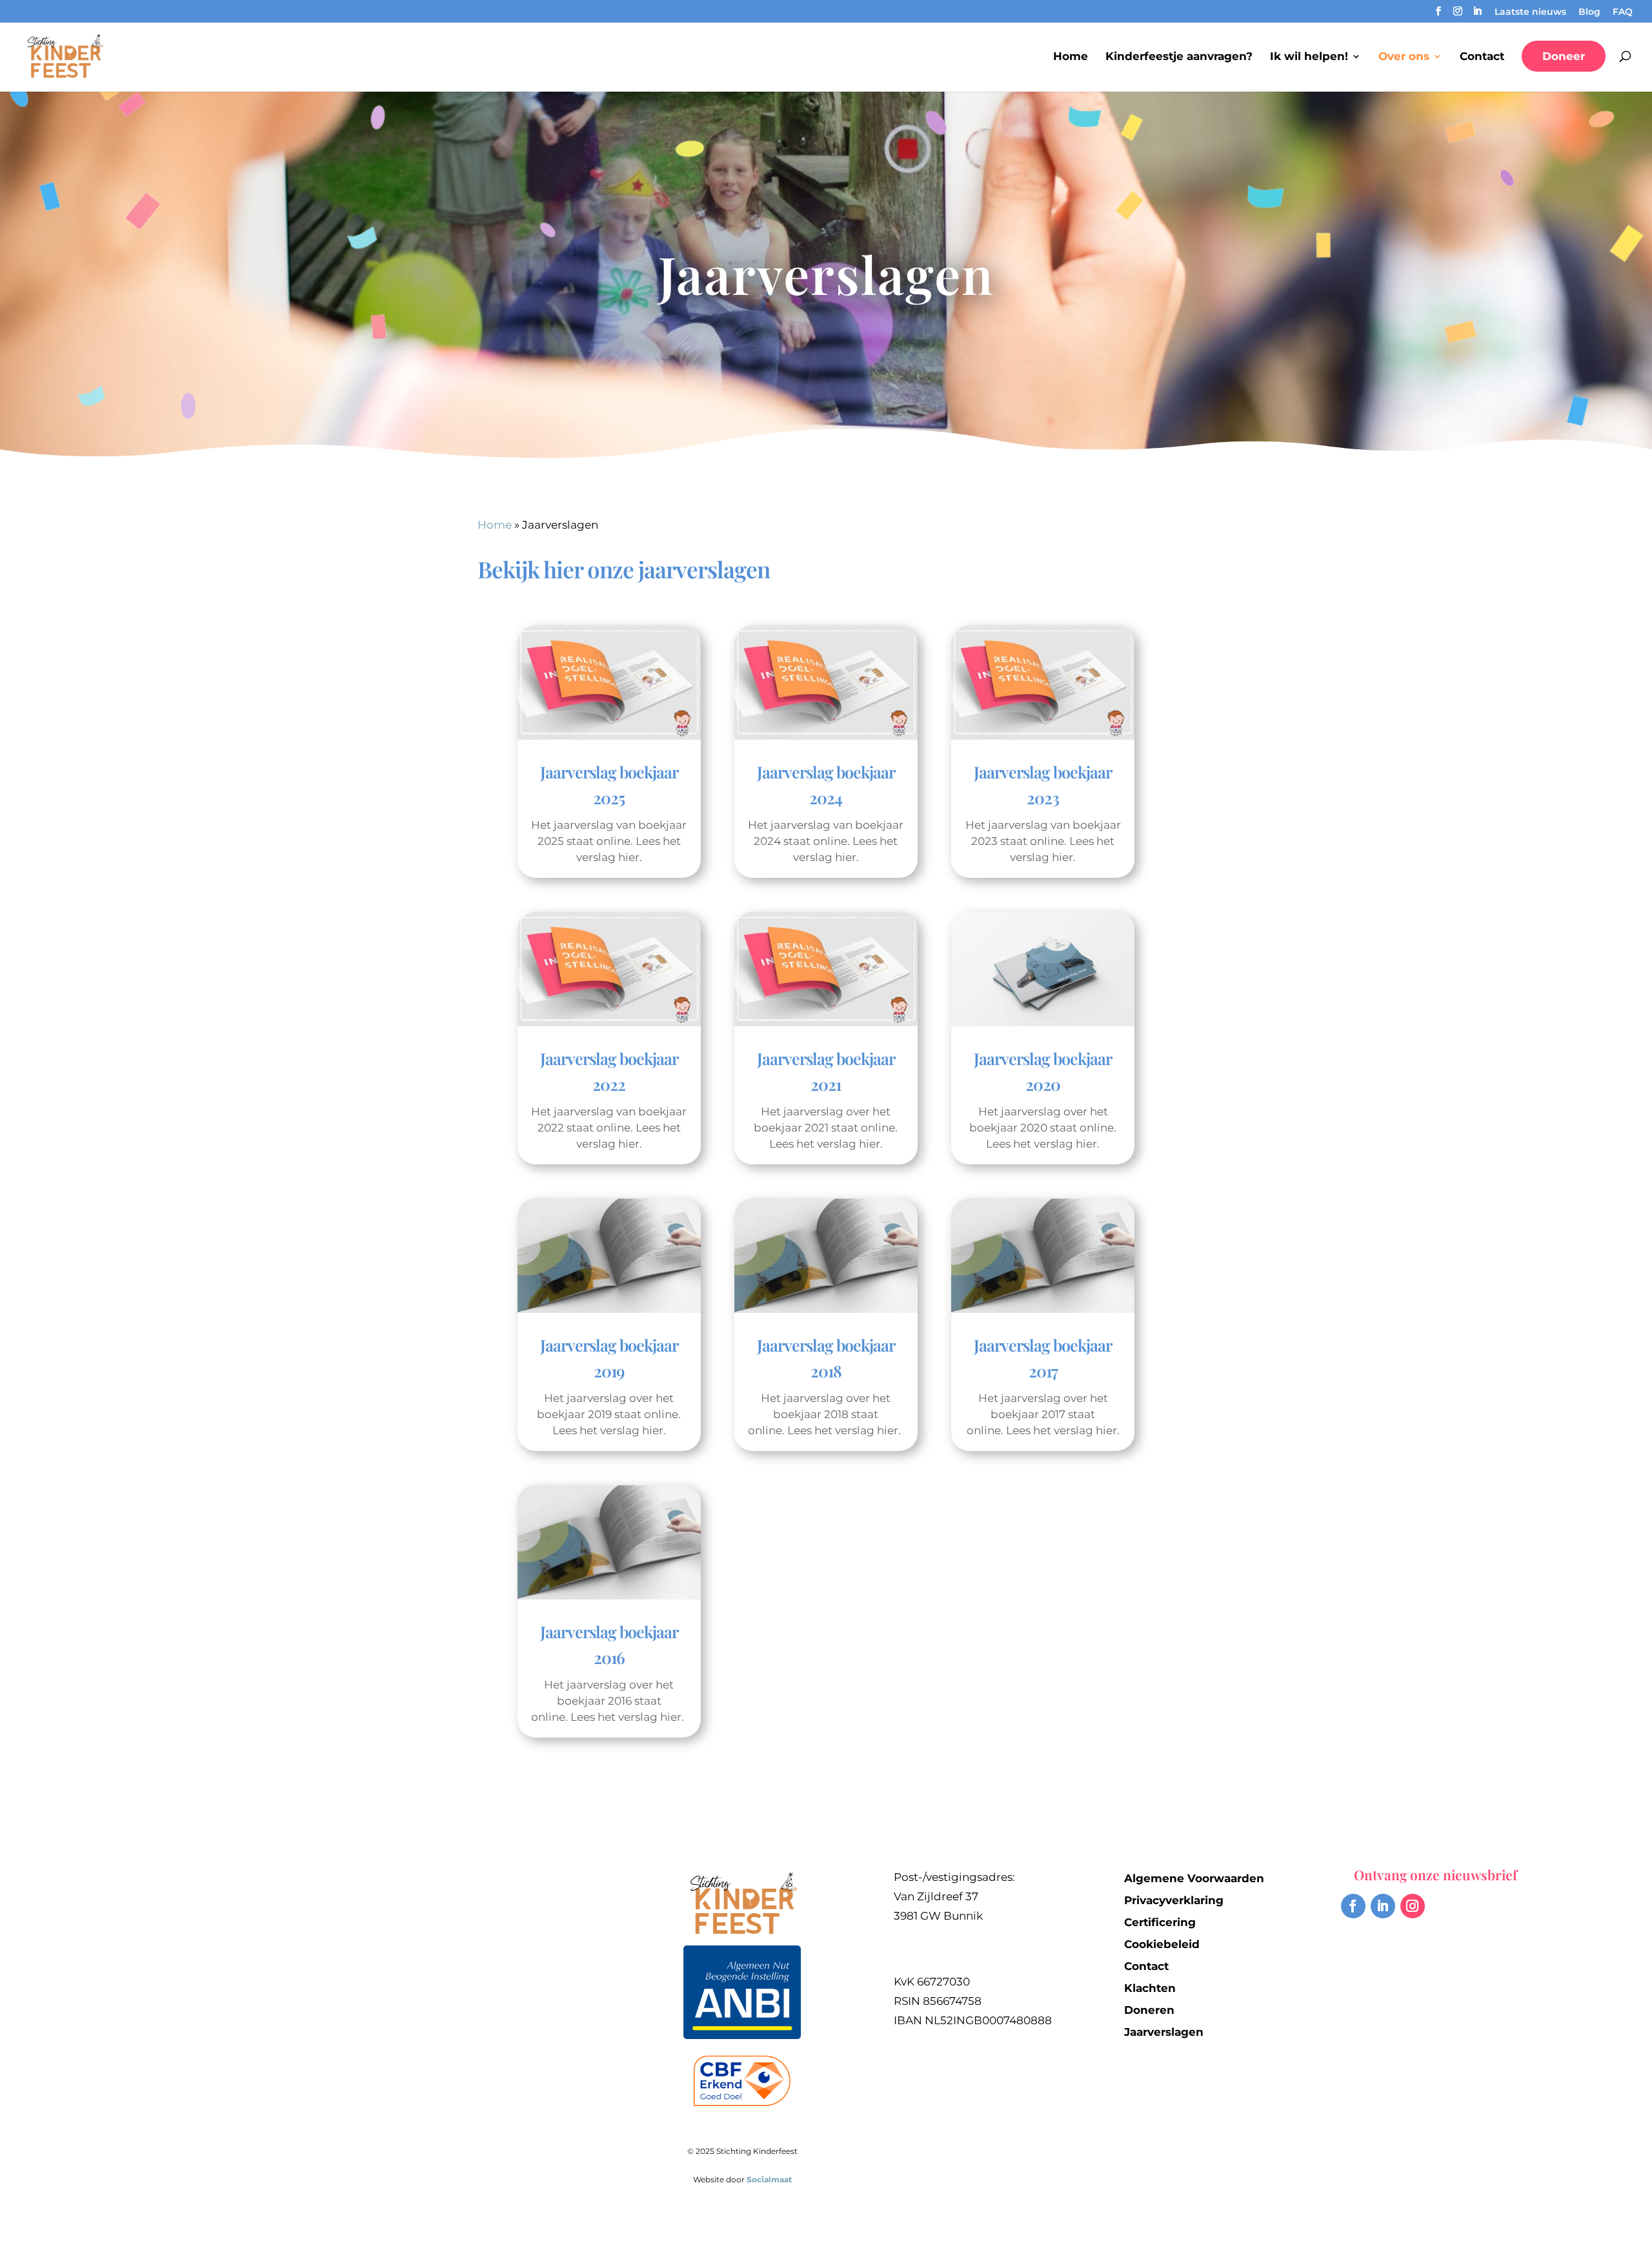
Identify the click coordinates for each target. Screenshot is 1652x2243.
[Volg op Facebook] (1353, 1906)
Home (1071, 57)
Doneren (1149, 2010)
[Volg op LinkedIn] (1383, 1906)
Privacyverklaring (1174, 1900)
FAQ (1623, 12)
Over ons (1404, 57)
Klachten (1150, 1988)
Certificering (1160, 1922)
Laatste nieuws (1530, 12)
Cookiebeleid (1162, 1944)
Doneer (1564, 56)
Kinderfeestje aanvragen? (1179, 57)
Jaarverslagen (1164, 2032)
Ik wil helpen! (1309, 57)
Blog (1589, 12)
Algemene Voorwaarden (1194, 1878)
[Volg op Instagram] (1413, 1906)
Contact (1482, 57)
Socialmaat (769, 2179)
